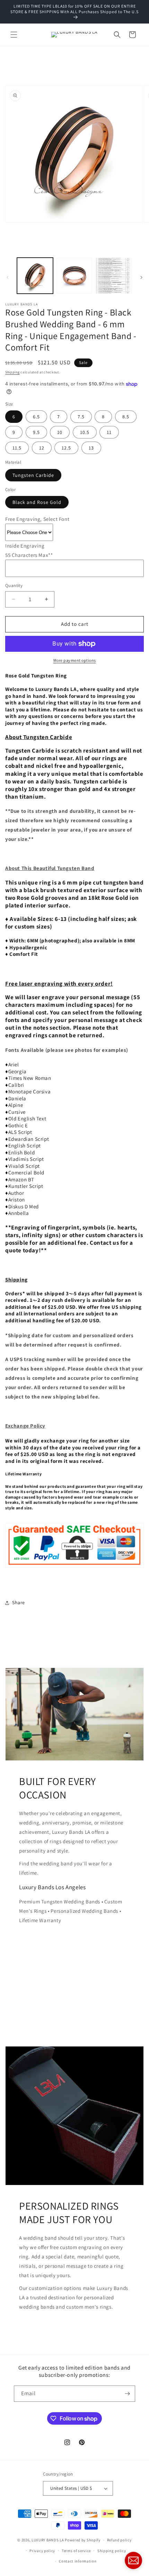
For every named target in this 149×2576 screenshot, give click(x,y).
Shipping (12, 372)
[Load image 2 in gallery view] (74, 276)
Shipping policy (112, 2551)
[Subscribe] (127, 2394)
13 (91, 448)
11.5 (17, 448)
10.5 (85, 432)
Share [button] (19, 1602)
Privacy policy (42, 2551)
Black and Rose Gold (37, 502)
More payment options (75, 660)
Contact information (78, 2561)
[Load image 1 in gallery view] (35, 276)
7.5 (81, 417)
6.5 (36, 417)
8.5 (126, 417)
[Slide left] (8, 277)
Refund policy (119, 2540)
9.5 (36, 432)
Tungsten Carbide (33, 475)
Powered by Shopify (83, 2540)
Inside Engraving (25, 546)
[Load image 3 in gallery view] (114, 276)
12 (42, 448)
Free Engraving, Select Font (37, 519)
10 (60, 432)
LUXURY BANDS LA (48, 2540)
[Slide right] (141, 277)
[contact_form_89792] (133, 2560)
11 (109, 432)
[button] (14, 35)
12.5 (66, 448)
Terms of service (76, 2551)
